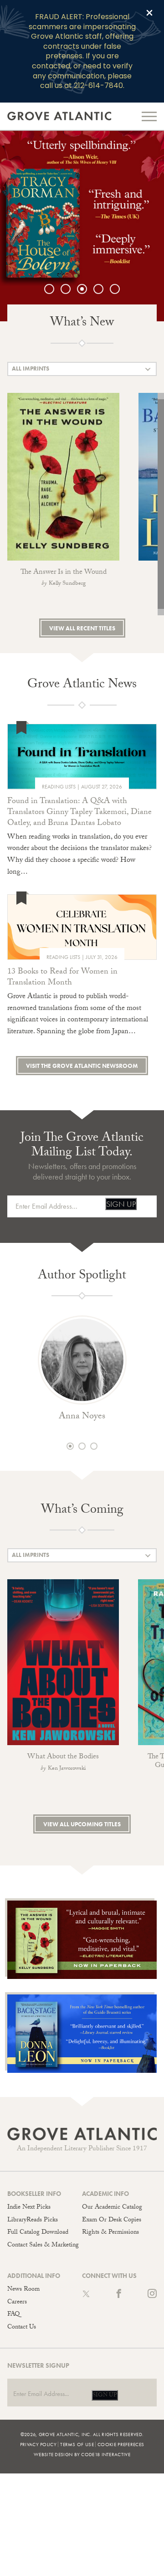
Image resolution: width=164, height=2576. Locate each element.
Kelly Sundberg (67, 584)
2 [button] (70, 289)
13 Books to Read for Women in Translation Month (62, 978)
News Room (23, 2290)
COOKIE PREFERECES (121, 2444)
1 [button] (54, 289)
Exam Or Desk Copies (112, 2221)
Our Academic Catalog (112, 2208)
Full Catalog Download (38, 2233)
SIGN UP (121, 1204)
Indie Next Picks (29, 2208)
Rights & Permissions (110, 2233)
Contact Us (22, 2328)
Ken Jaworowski (67, 1769)
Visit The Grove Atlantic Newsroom (82, 1066)
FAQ (13, 2315)
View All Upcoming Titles (82, 1824)
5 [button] (119, 289)
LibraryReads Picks (33, 2221)
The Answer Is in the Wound (64, 573)
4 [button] (103, 289)
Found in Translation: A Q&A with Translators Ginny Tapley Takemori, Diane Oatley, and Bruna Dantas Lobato (79, 813)
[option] (82, 226)
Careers (17, 2303)
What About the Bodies (63, 1757)
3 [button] (87, 289)
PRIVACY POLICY (38, 2444)
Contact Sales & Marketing (43, 2246)
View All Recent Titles (82, 628)
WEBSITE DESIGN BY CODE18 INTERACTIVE (82, 2454)
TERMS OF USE (77, 2444)
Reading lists (59, 787)
